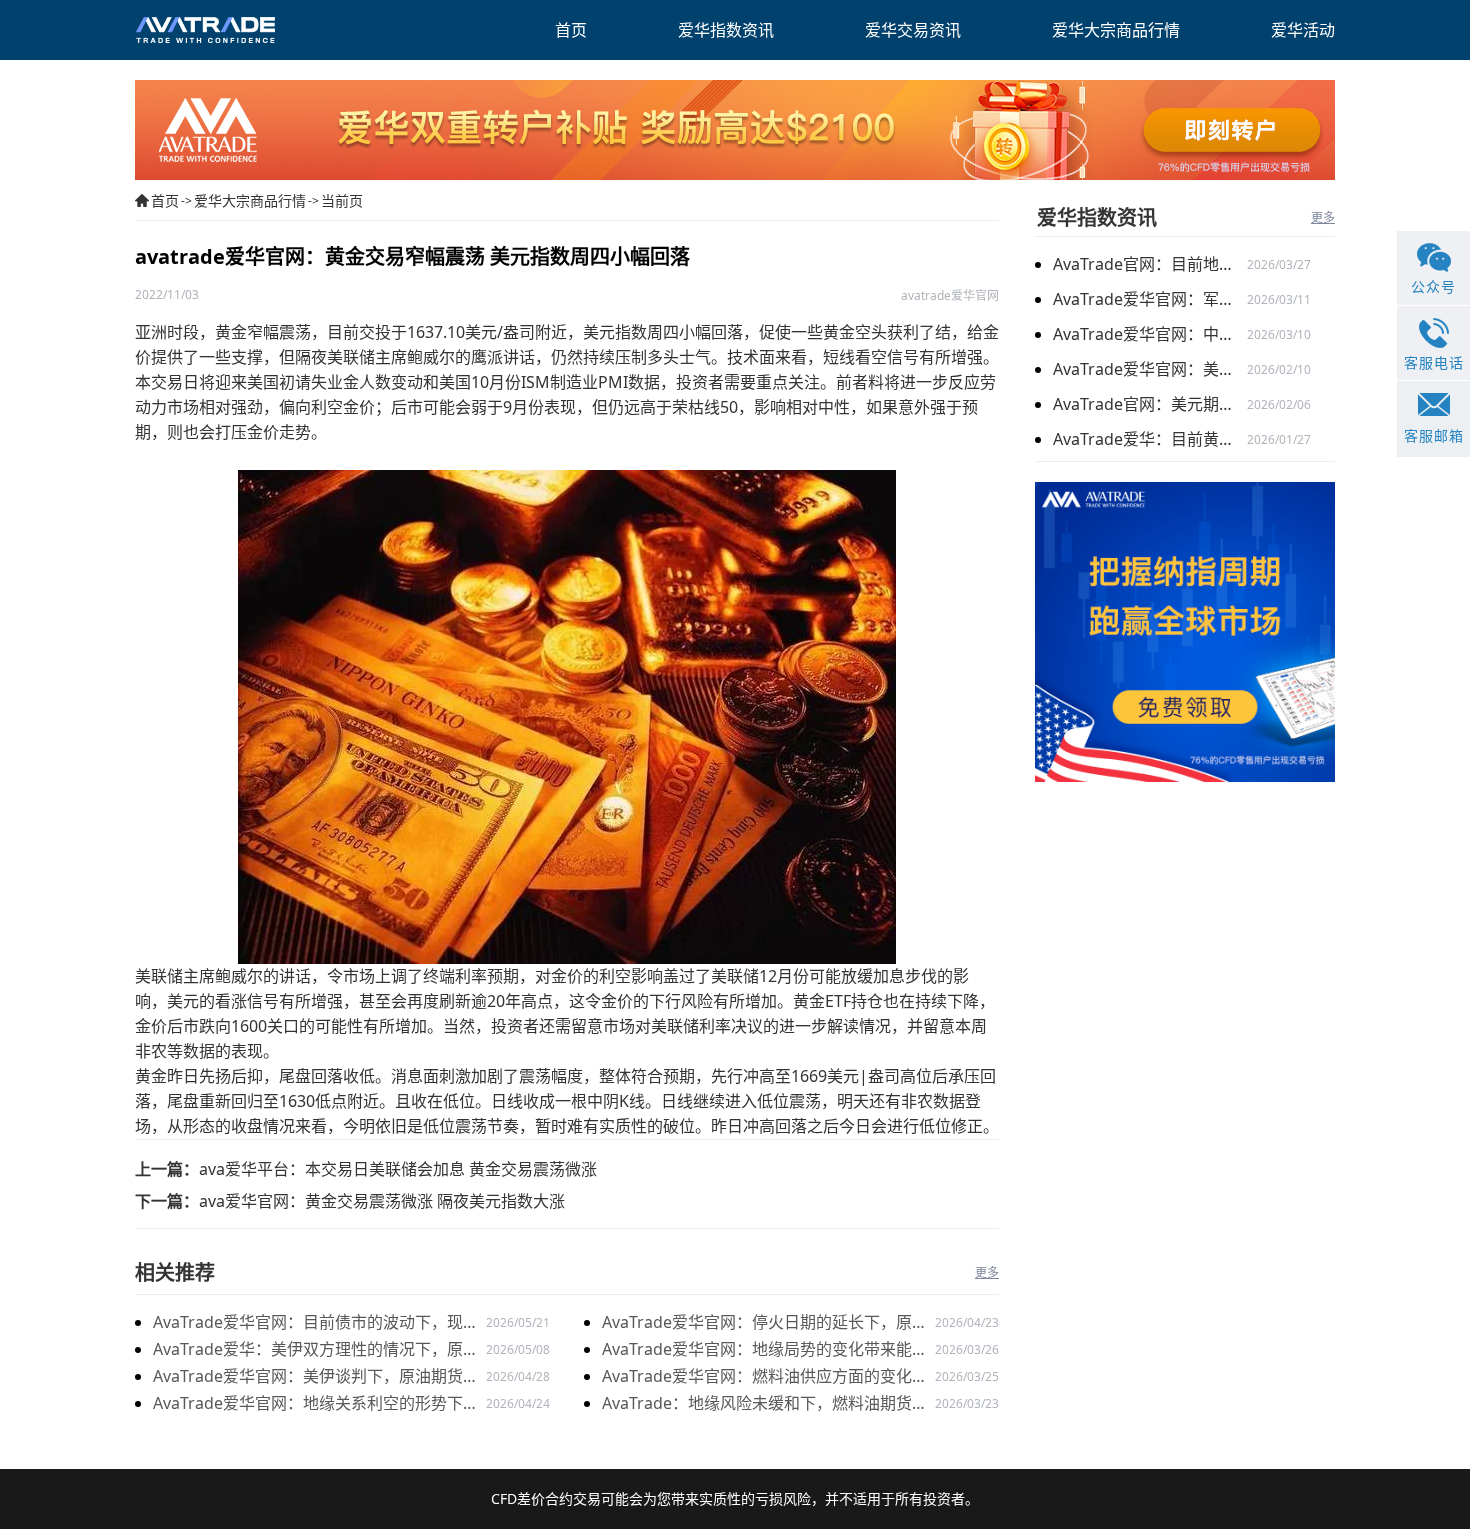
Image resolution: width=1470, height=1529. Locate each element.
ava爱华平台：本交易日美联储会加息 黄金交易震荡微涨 (398, 1169)
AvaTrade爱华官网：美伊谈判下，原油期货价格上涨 (316, 1377)
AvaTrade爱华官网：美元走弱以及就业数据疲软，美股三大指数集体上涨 (1150, 369)
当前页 (342, 200)
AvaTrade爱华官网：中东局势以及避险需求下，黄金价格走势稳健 (1150, 334)
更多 (987, 1272)
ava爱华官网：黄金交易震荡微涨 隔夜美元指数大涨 (382, 1201)
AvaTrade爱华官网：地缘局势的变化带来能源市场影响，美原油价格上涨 (765, 1350)
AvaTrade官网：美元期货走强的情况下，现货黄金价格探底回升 (1150, 404)
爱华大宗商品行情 (250, 200)
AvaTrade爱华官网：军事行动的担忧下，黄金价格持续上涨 (1150, 299)
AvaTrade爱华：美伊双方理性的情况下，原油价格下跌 (316, 1350)
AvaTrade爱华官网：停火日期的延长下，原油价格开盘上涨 (765, 1323)
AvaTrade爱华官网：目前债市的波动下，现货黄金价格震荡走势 (316, 1323)
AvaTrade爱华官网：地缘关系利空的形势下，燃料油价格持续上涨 (316, 1404)
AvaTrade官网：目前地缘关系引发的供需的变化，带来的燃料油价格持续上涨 (1150, 264)
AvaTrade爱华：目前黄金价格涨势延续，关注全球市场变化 (1150, 439)
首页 (165, 200)
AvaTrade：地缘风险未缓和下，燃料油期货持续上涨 (765, 1404)
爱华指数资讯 (1097, 217)
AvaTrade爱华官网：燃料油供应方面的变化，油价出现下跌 (765, 1377)
